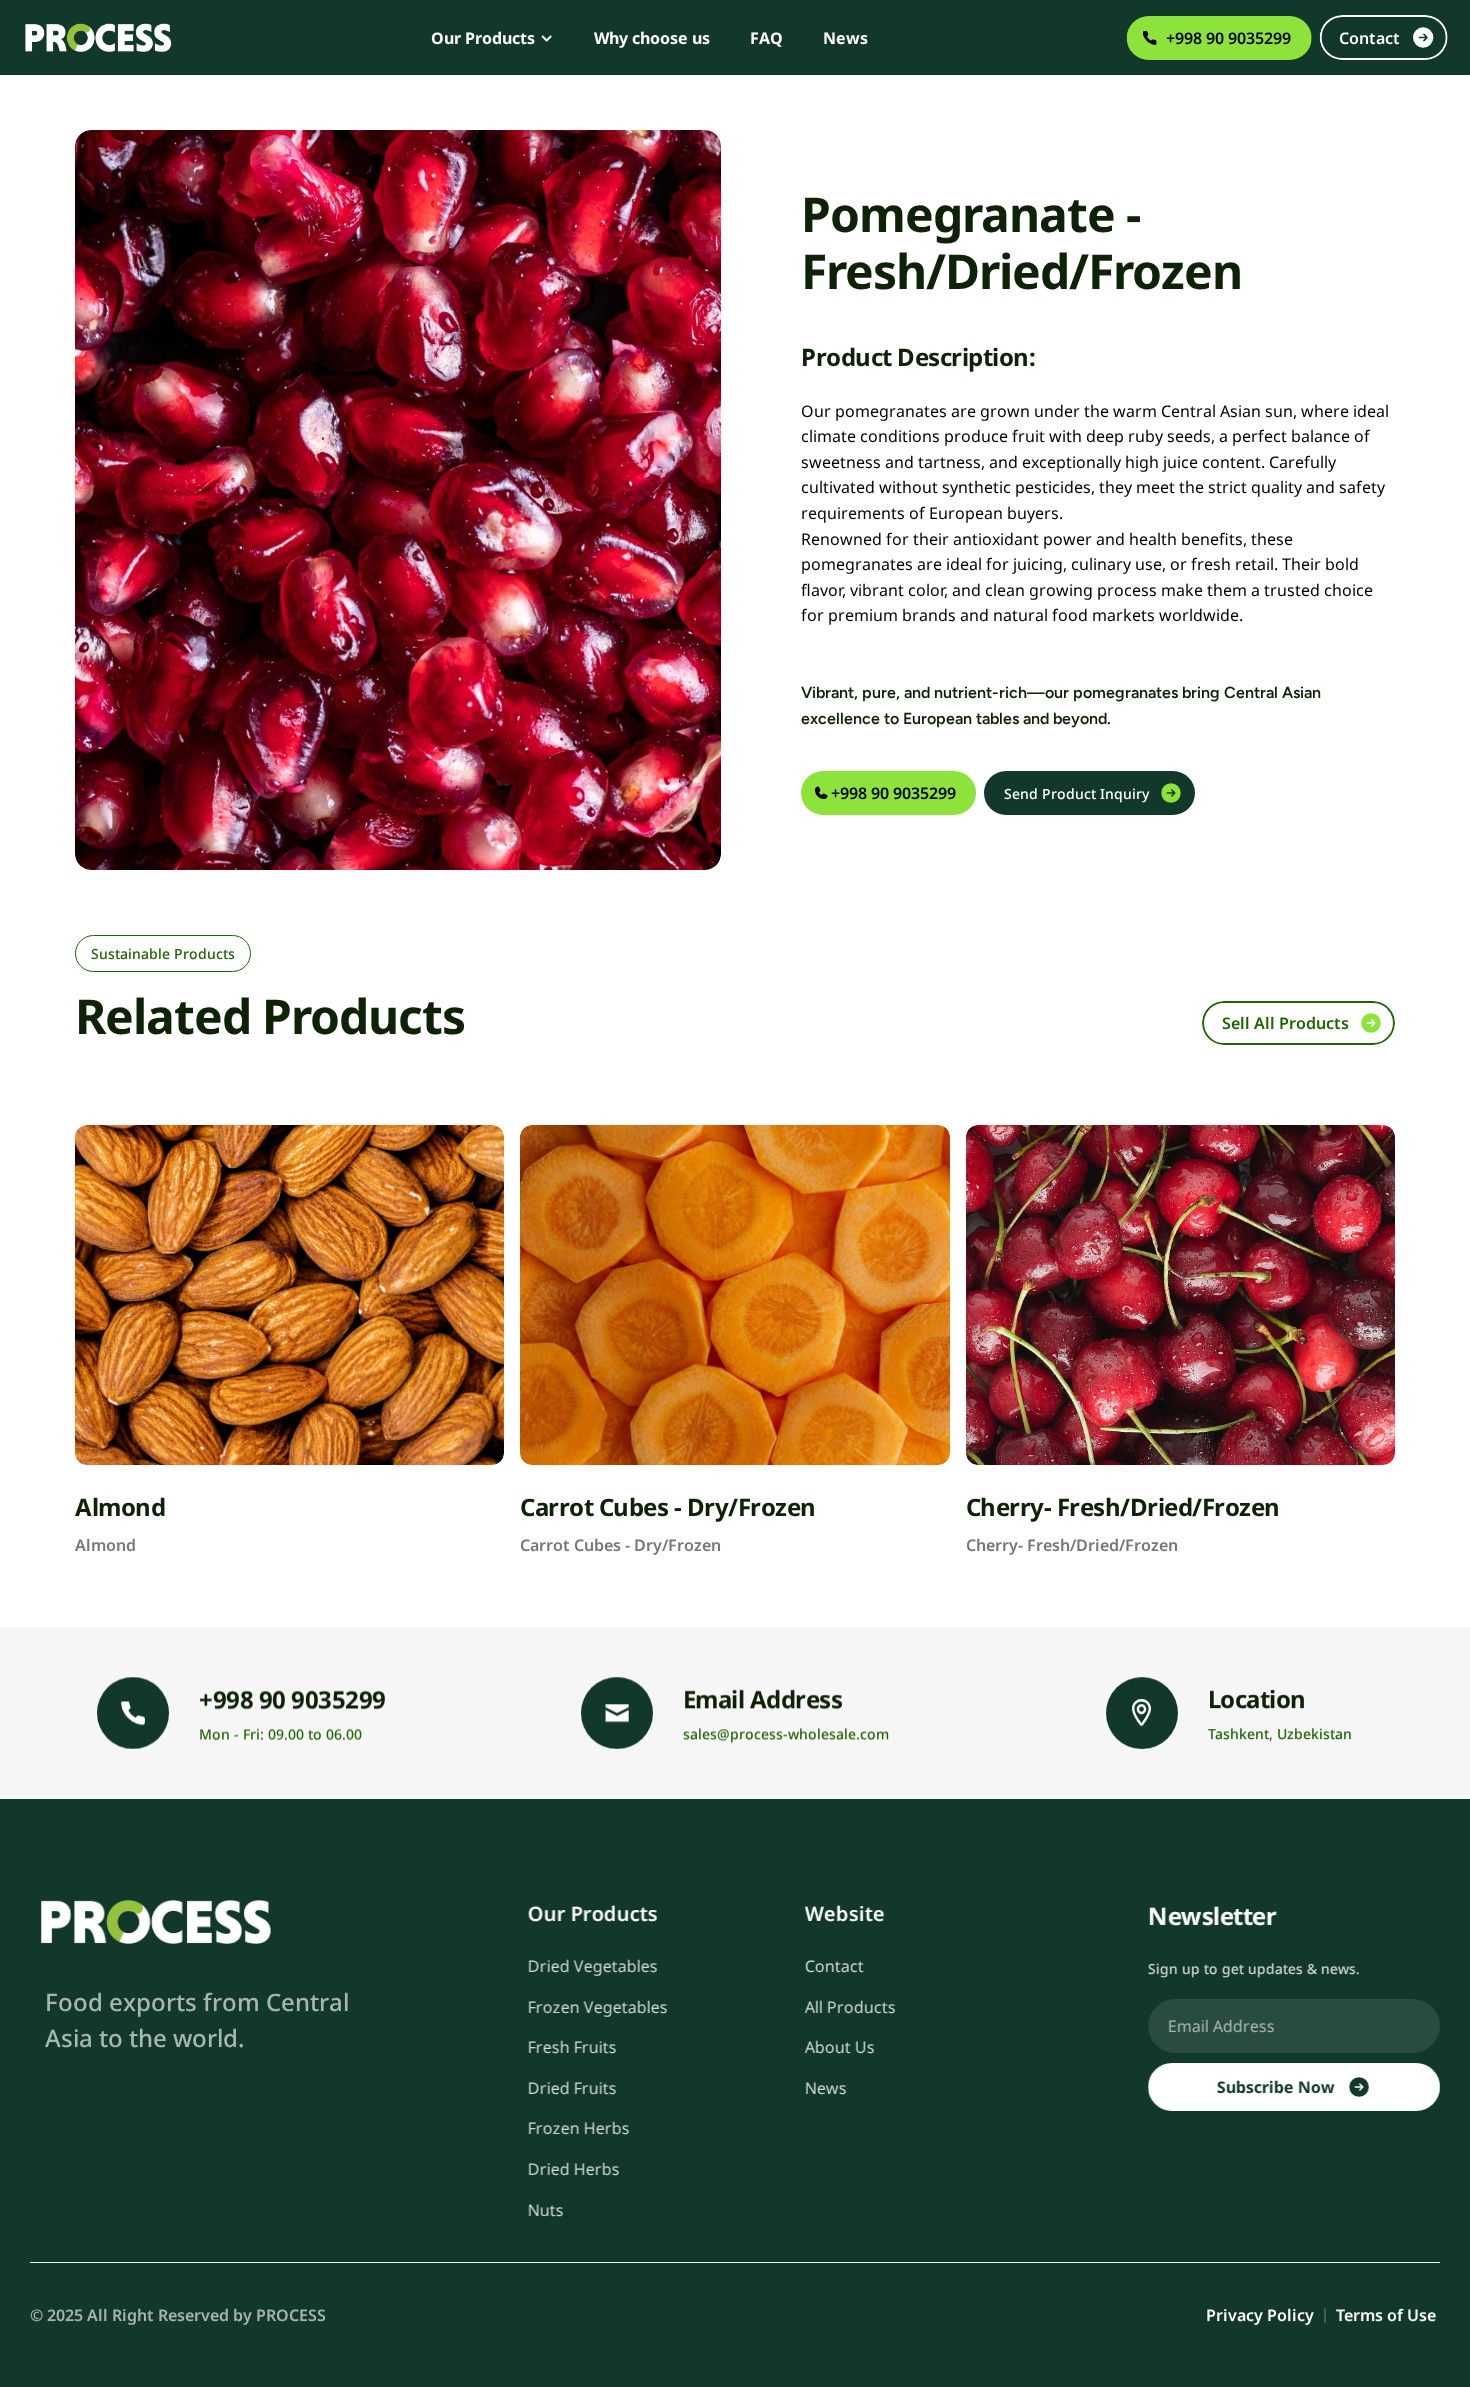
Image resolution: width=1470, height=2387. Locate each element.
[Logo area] (155, 1921)
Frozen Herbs (579, 2129)
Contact (834, 1966)
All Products (850, 2007)
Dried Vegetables (593, 1966)
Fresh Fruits (572, 2047)
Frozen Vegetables (598, 2007)
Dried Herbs (574, 2169)
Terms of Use (1388, 2315)
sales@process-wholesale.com (786, 1733)
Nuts (546, 2210)
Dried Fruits (572, 2088)
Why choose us (652, 38)
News (845, 38)
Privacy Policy (1260, 2315)
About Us (840, 2047)
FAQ (766, 38)
